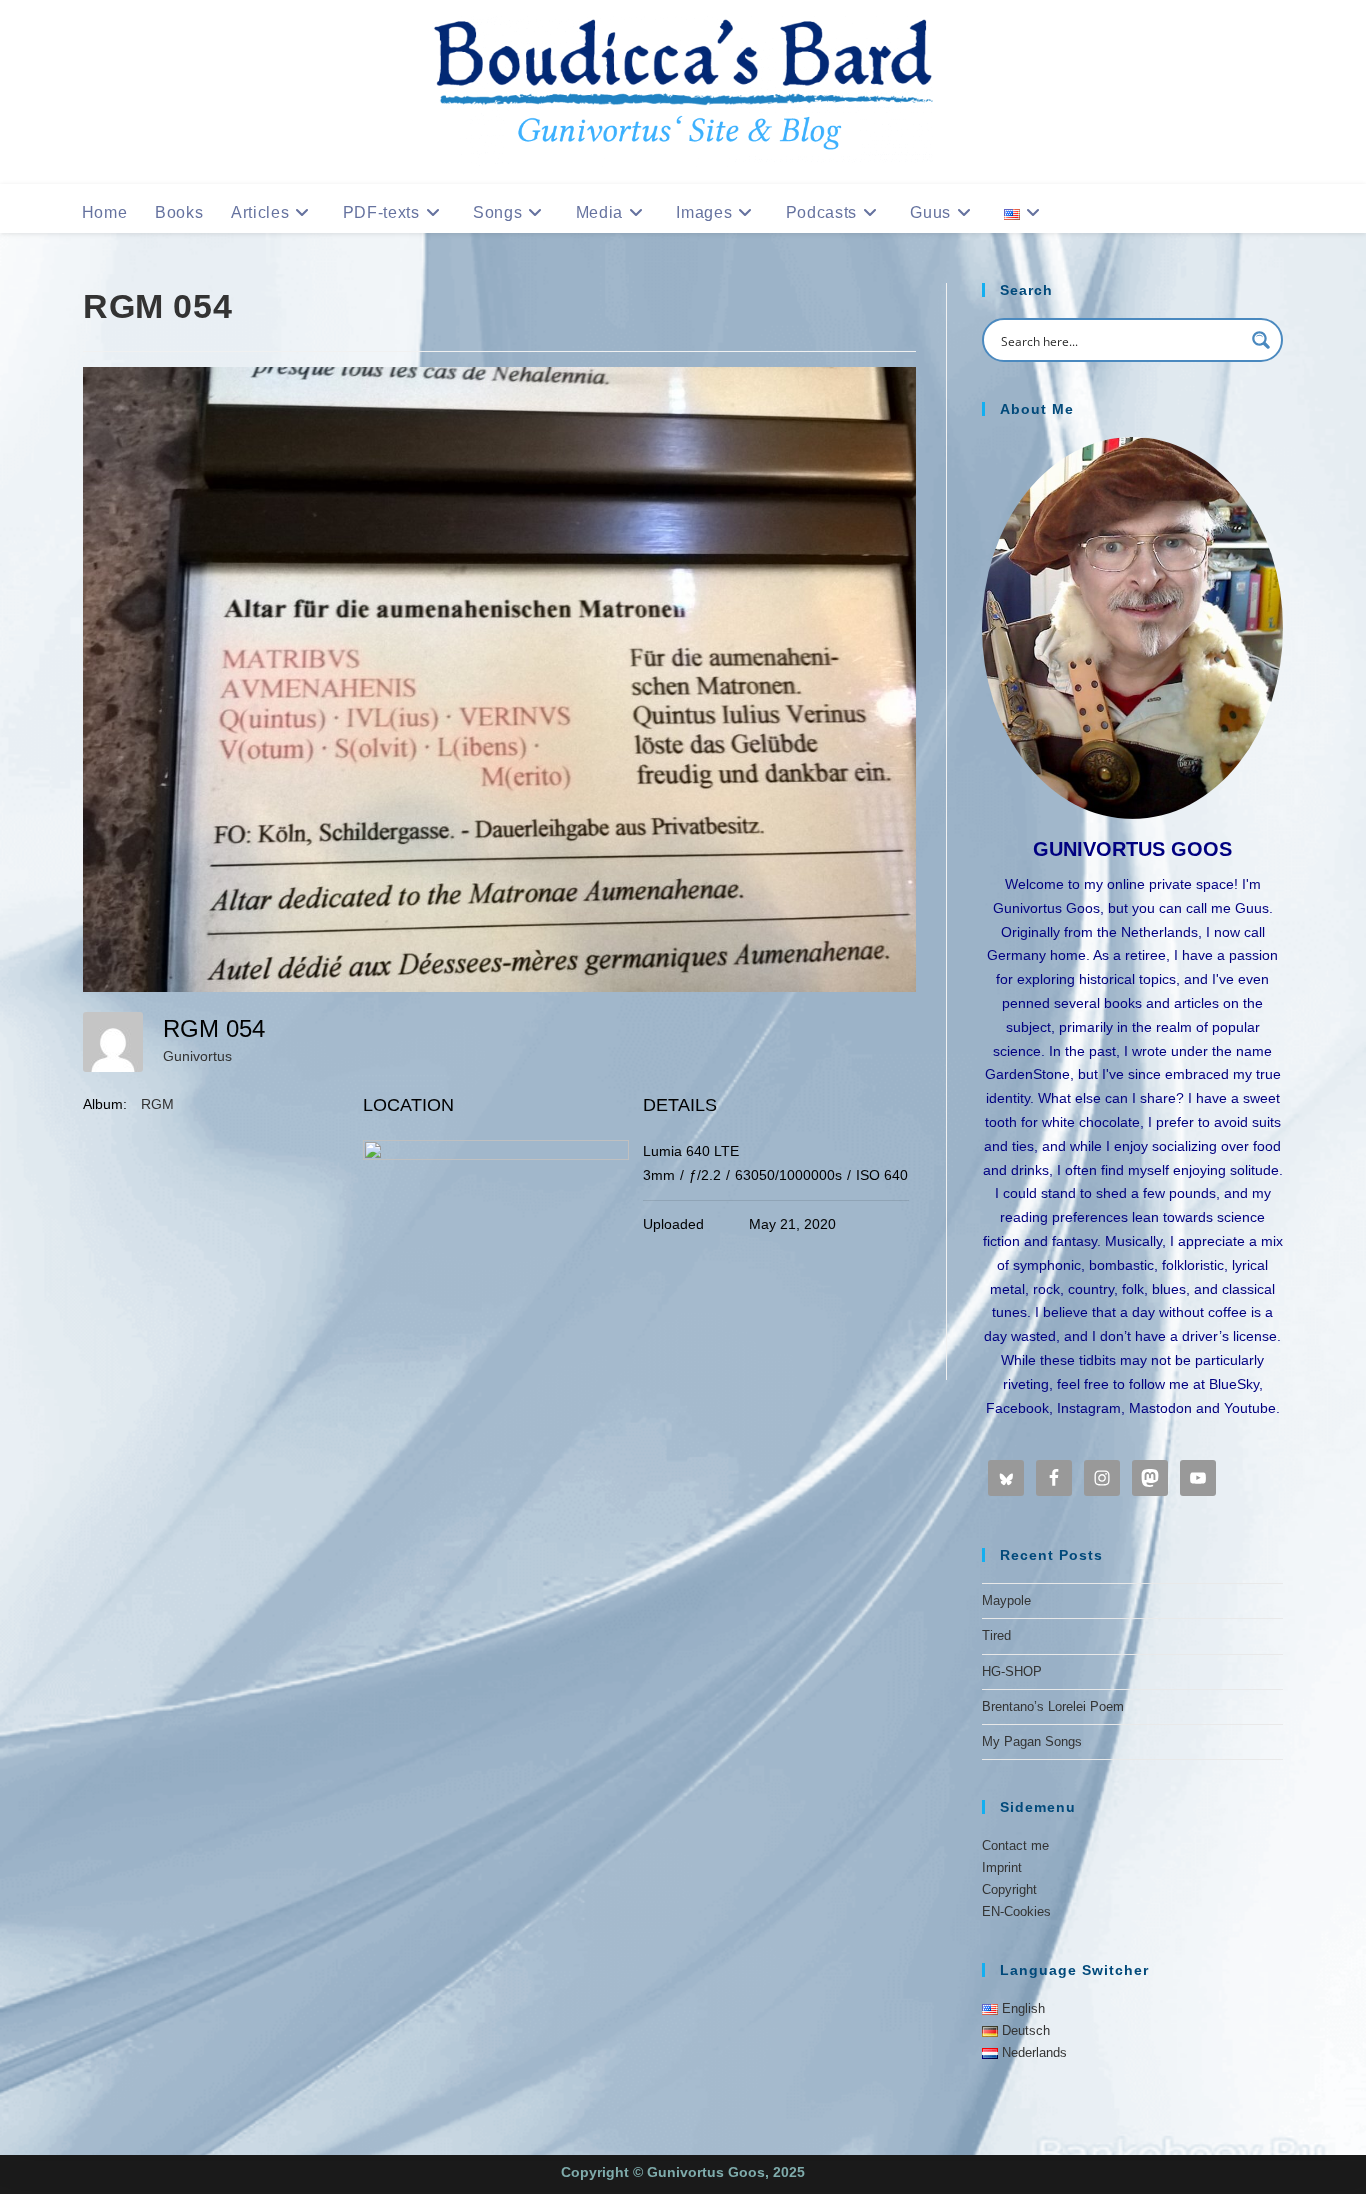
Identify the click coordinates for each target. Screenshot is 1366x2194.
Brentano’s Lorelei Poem (1053, 1706)
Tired (996, 1635)
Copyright (1009, 1889)
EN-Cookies (1016, 1911)
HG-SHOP (1012, 1671)
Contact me (1015, 1845)
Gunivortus (197, 1056)
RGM (157, 1104)
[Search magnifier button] (1261, 340)
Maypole (1006, 1600)
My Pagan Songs (1032, 1741)
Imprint (1002, 1867)
